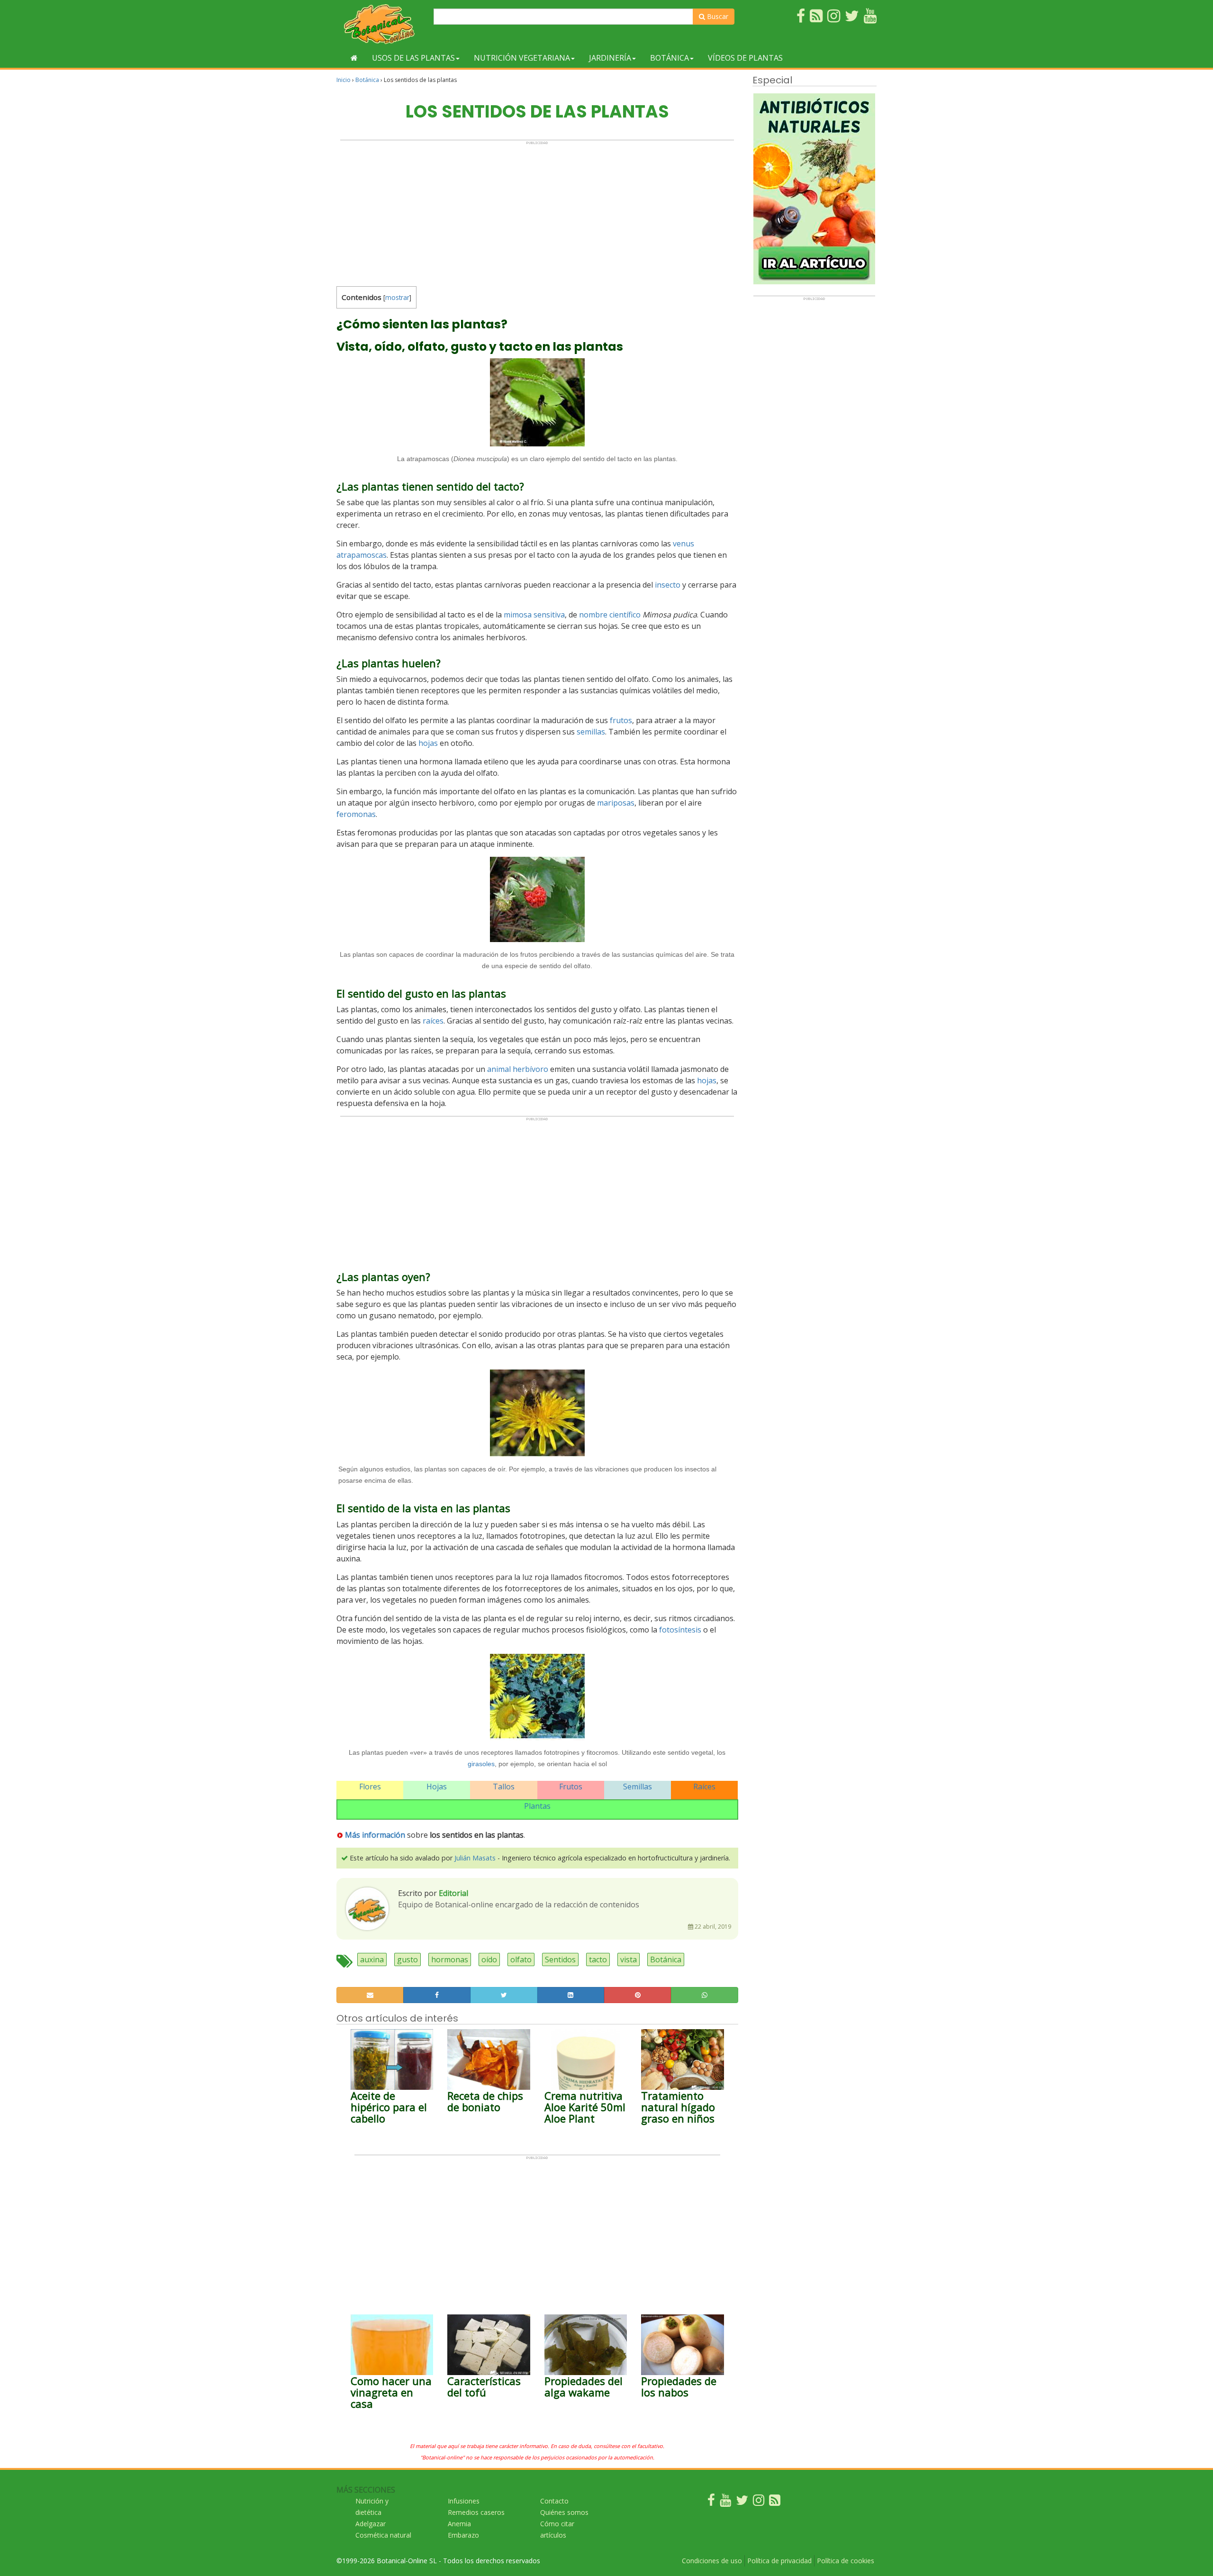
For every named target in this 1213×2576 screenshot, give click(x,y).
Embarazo (463, 2535)
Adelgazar (371, 2524)
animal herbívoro (518, 1069)
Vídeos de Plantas (745, 58)
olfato (521, 1959)
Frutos (571, 1787)
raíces (433, 1021)
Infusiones (464, 2501)
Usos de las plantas (413, 58)
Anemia (459, 2524)
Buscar (717, 16)
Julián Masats (475, 1858)
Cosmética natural (383, 2535)
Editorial (453, 1893)
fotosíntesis (680, 1630)
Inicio (344, 80)
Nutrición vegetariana (522, 58)
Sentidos (560, 1959)
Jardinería (610, 58)
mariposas (616, 803)
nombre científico (610, 615)
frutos (621, 720)
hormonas (450, 1959)
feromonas (356, 814)
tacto (598, 1959)
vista (629, 1959)
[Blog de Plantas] (775, 2502)
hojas (428, 743)
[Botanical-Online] (381, 24)
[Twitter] (742, 2502)
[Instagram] (759, 2502)
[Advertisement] (537, 211)
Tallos (504, 1787)
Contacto (554, 2501)
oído (489, 1959)
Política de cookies (846, 2561)
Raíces (704, 1787)
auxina (372, 1959)
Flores (370, 1787)
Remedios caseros (476, 2512)
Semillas (638, 1787)
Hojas (437, 1787)
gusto (407, 1959)
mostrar (397, 297)
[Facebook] (711, 2502)
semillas (591, 732)
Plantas (537, 1806)
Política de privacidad (779, 2561)
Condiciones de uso (712, 2561)
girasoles (481, 1764)
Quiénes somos (564, 2512)
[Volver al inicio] (354, 58)
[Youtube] (725, 2502)
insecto (668, 585)
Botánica (670, 58)
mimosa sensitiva (534, 615)
